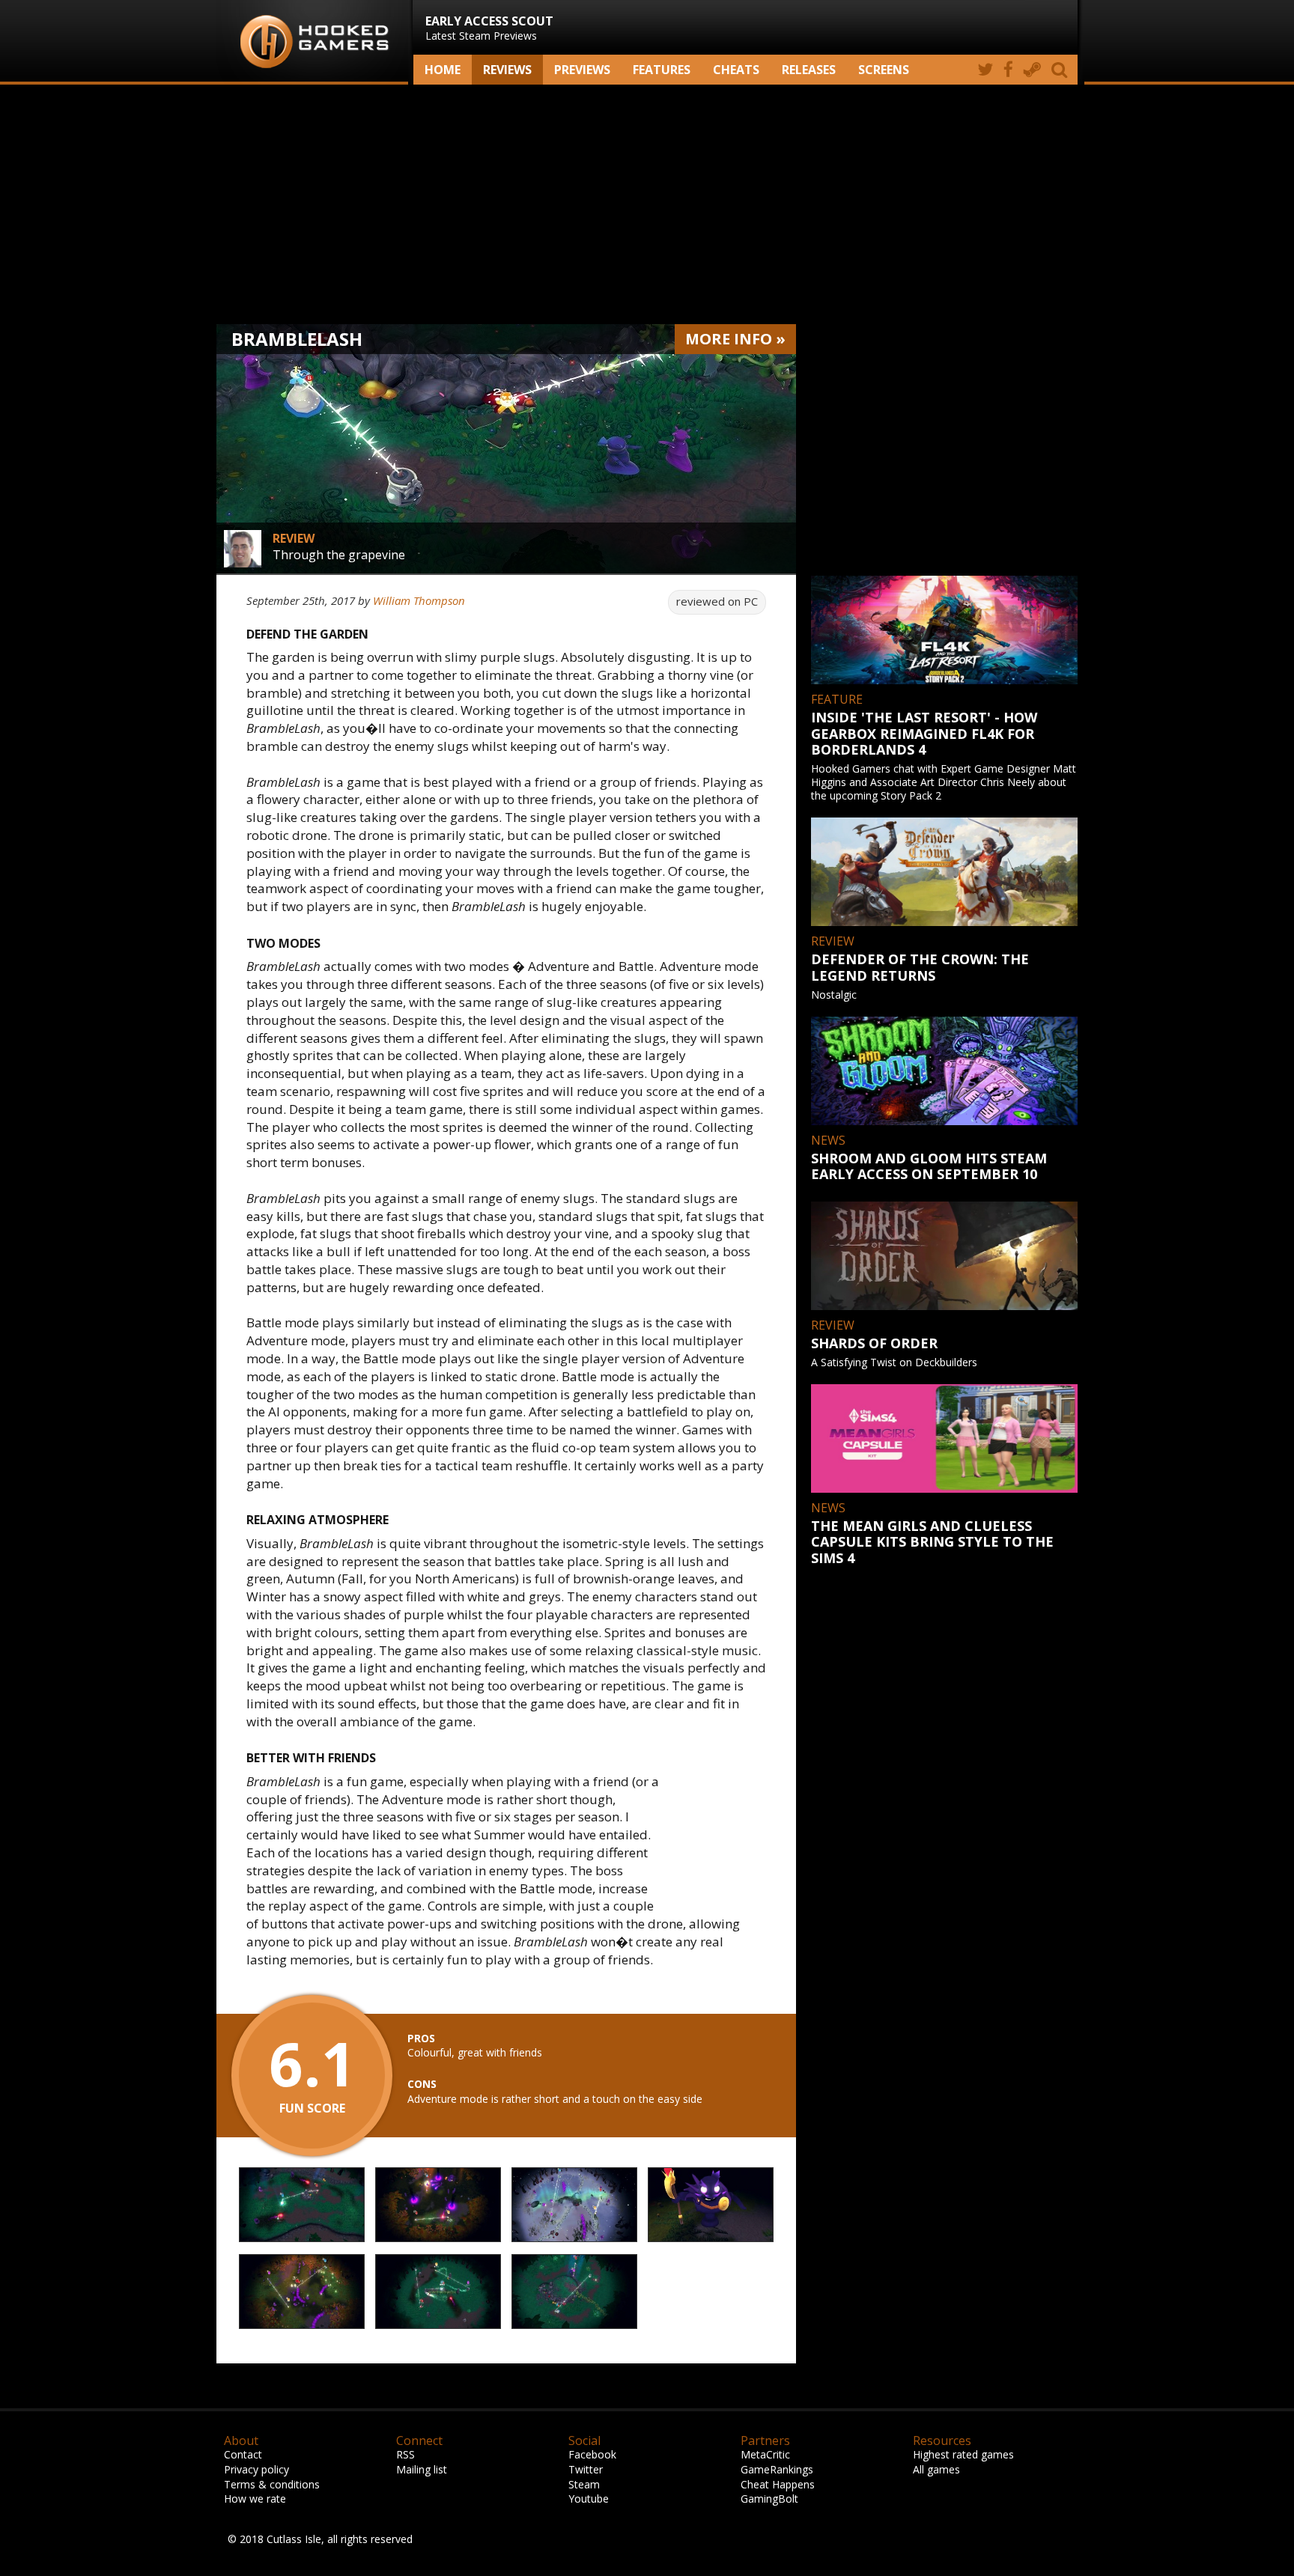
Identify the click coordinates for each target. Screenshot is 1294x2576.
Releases (809, 70)
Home (443, 70)
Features (662, 70)
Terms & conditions (272, 2484)
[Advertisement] (647, 204)
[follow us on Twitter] (985, 70)
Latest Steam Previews (489, 28)
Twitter (586, 2469)
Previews (582, 70)
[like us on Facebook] (1008, 70)
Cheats (736, 70)
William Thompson (419, 600)
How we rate (255, 2499)
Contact (243, 2454)
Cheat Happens (778, 2484)
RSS (405, 2454)
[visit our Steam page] (1032, 70)
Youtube (589, 2499)
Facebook (592, 2454)
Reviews (507, 70)
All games (936, 2469)
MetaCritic (765, 2454)
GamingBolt (769, 2499)
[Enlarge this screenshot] (302, 2205)
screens (884, 70)
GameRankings (777, 2469)
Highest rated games (963, 2454)
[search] (1062, 70)
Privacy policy (256, 2469)
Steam (584, 2484)
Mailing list (422, 2469)
